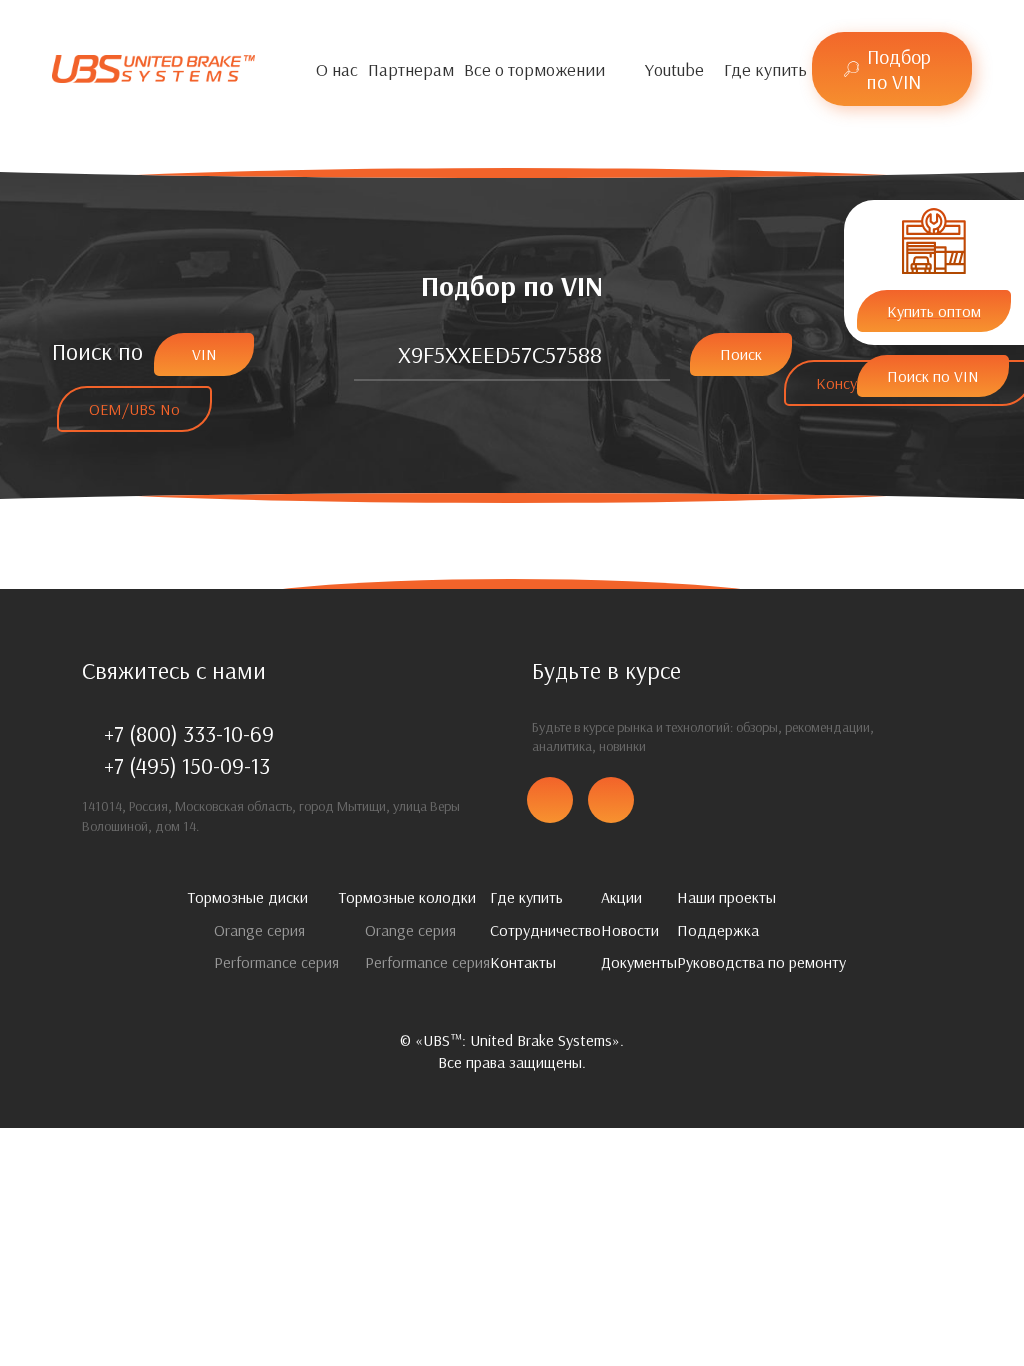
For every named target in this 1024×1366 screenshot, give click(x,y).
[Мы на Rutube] (714, 69)
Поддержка (718, 930)
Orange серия (257, 930)
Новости (630, 930)
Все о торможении (534, 69)
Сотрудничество (545, 930)
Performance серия (274, 962)
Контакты (523, 962)
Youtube (674, 69)
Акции (621, 897)
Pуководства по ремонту (761, 962)
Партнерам (411, 69)
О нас (337, 69)
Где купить (765, 69)
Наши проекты (726, 897)
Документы (639, 962)
